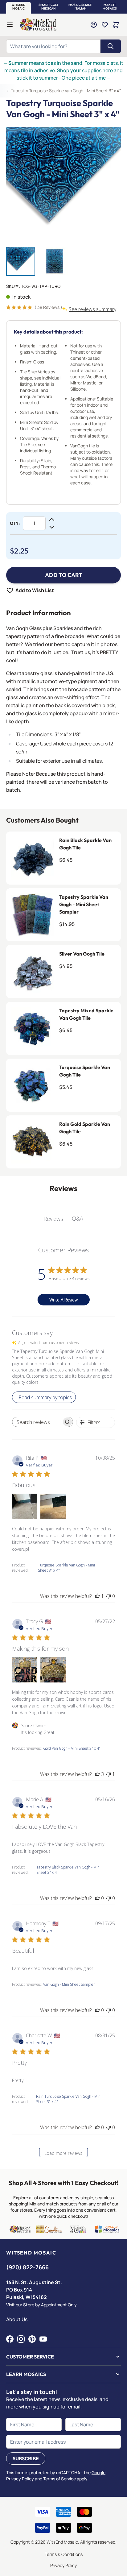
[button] (18, 7)
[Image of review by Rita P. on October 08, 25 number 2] (53, 1506)
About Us (17, 2319)
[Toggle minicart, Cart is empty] (116, 25)
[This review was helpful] (97, 1774)
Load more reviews (63, 2153)
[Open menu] (10, 25)
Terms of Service (59, 2479)
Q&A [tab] (78, 1218)
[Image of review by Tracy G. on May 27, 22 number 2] (53, 1670)
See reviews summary (92, 309)
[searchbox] (37, 1422)
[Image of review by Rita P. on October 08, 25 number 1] (25, 1506)
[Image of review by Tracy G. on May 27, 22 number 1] (25, 1670)
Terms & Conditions (64, 2554)
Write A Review (63, 1300)
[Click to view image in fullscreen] (63, 185)
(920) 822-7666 (27, 2267)
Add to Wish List (35, 590)
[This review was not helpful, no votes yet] (109, 1596)
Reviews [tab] (53, 1219)
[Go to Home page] (38, 25)
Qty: (15, 523)
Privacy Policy (63, 2565)
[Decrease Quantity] (52, 527)
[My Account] (94, 25)
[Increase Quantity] (52, 520)
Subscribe (26, 2458)
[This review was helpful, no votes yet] (97, 1898)
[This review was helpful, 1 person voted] (97, 1596)
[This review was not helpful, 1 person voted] (109, 1774)
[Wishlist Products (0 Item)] (105, 25)
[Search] (111, 46)
